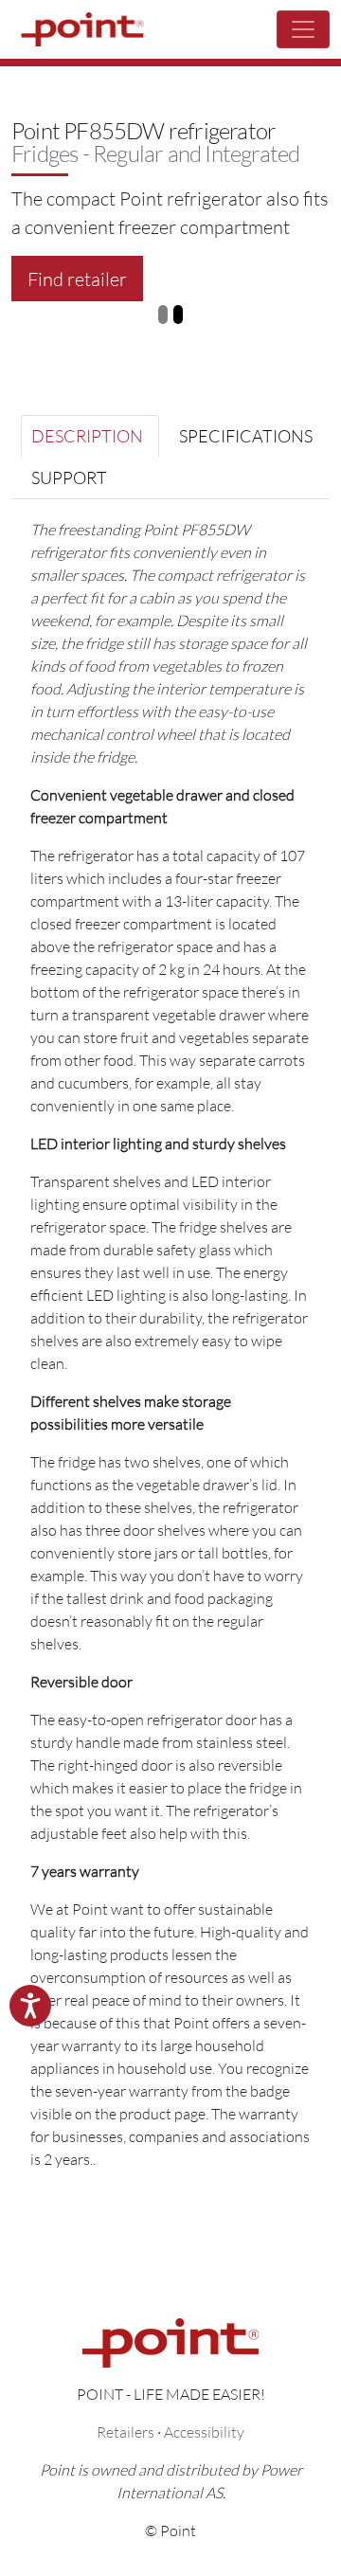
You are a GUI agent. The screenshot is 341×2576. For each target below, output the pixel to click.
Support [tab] (69, 477)
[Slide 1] (163, 315)
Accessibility (204, 2432)
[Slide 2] (178, 315)
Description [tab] (87, 436)
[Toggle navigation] (303, 29)
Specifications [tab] (246, 436)
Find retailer (77, 279)
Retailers (126, 2432)
